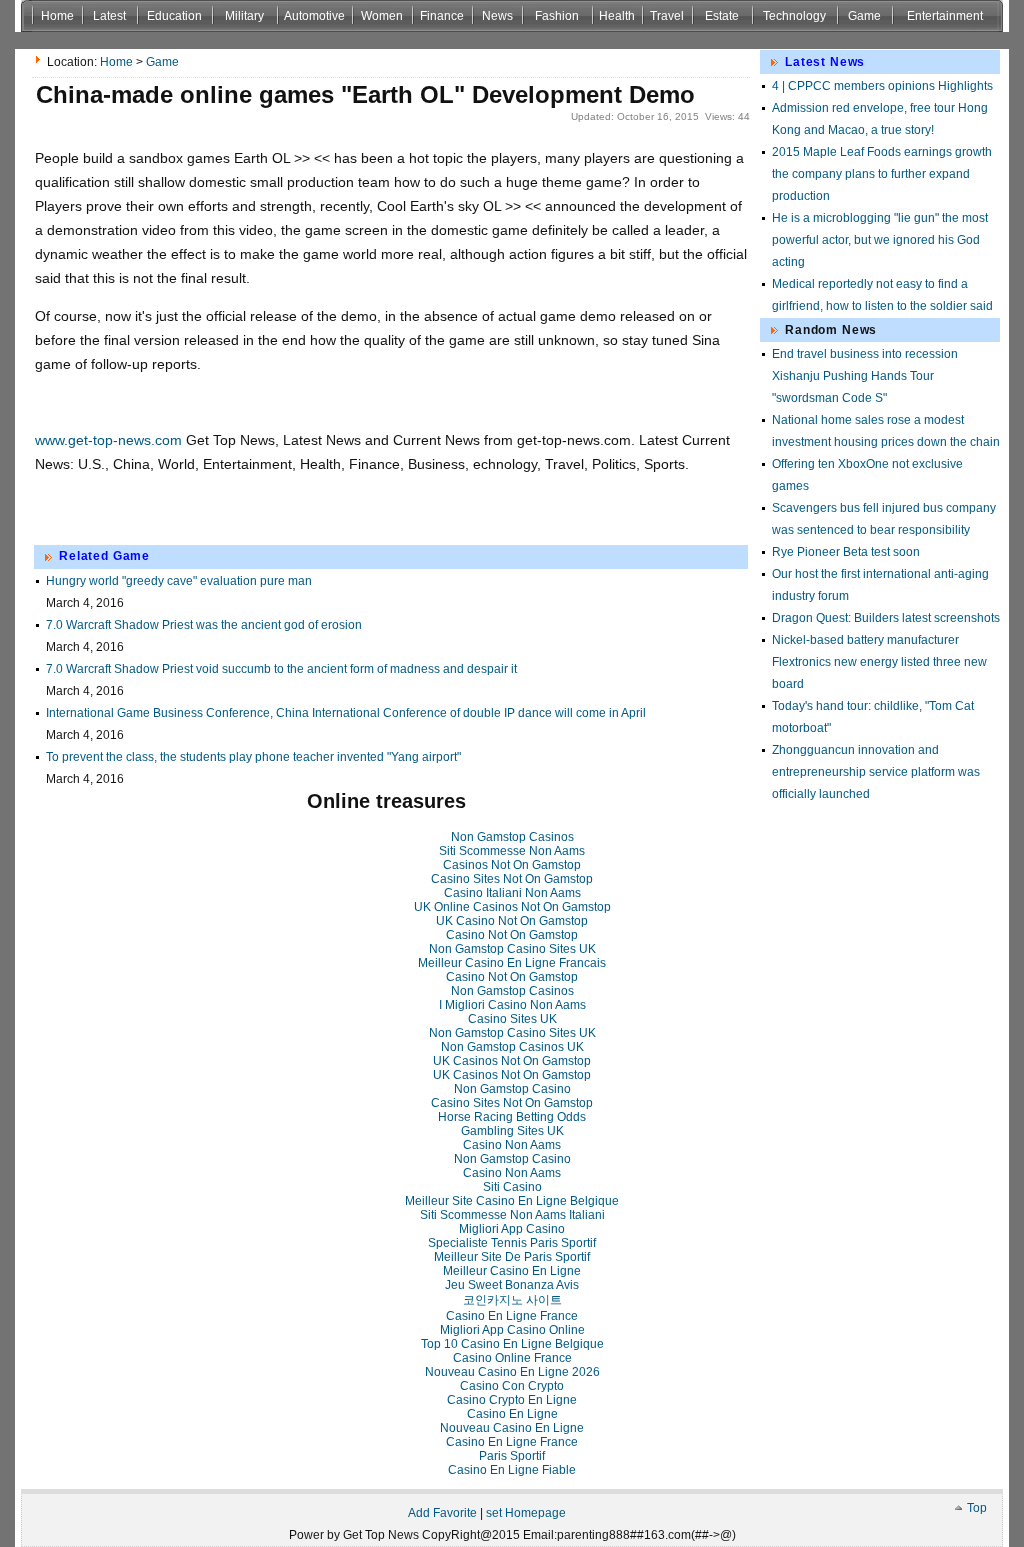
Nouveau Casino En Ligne (512, 1428)
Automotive (314, 16)
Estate (722, 16)
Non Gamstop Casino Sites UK (512, 949)
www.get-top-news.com (108, 440)
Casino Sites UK (512, 1019)
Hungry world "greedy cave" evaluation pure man (179, 581)
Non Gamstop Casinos (512, 837)
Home (57, 16)
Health (617, 16)
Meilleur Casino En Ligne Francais (512, 963)
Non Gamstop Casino (512, 1089)
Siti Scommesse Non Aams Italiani (512, 1215)
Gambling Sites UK (512, 1131)
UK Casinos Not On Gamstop (512, 1061)
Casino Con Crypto (512, 1386)
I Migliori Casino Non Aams (512, 1005)
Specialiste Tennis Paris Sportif (512, 1243)
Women (382, 16)
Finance (442, 16)
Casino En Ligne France (512, 1316)
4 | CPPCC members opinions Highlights (882, 86)
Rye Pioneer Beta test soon (846, 552)
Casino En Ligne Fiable (512, 1470)
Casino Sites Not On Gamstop (512, 879)
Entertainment (945, 16)
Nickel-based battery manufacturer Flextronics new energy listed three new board (879, 662)
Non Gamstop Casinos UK (512, 1047)
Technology (794, 16)
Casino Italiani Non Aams (512, 893)
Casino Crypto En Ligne (512, 1400)
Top (977, 1508)
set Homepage (526, 1513)
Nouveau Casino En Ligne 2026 (512, 1372)
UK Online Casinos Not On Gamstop (512, 907)
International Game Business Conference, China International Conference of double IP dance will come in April (346, 713)
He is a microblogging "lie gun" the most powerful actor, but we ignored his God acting (880, 240)
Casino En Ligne (512, 1414)
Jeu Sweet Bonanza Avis (512, 1285)
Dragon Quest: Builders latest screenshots (886, 618)
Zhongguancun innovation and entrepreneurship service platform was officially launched (876, 772)
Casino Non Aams (512, 1145)
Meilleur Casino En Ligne (512, 1271)
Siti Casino (512, 1187)
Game (864, 16)
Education (174, 16)
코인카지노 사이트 (512, 1300)
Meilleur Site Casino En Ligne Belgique (512, 1201)
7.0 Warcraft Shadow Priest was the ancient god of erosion (204, 625)
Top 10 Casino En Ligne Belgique (512, 1344)
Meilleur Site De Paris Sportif (512, 1257)
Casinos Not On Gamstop (512, 865)
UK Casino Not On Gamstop (512, 921)
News (497, 16)
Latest (109, 16)
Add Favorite (442, 1513)
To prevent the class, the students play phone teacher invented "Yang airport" (253, 757)
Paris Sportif (512, 1456)
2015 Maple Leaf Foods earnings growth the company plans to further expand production (882, 174)
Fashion (557, 16)
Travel (667, 16)
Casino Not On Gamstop (512, 935)
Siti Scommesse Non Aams (512, 851)
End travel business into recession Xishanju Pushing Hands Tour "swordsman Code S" (865, 376)
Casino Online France (512, 1358)
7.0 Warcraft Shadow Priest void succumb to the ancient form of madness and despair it (281, 669)
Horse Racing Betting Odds (512, 1117)
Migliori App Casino (512, 1229)
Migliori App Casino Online (512, 1330)
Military (244, 16)
